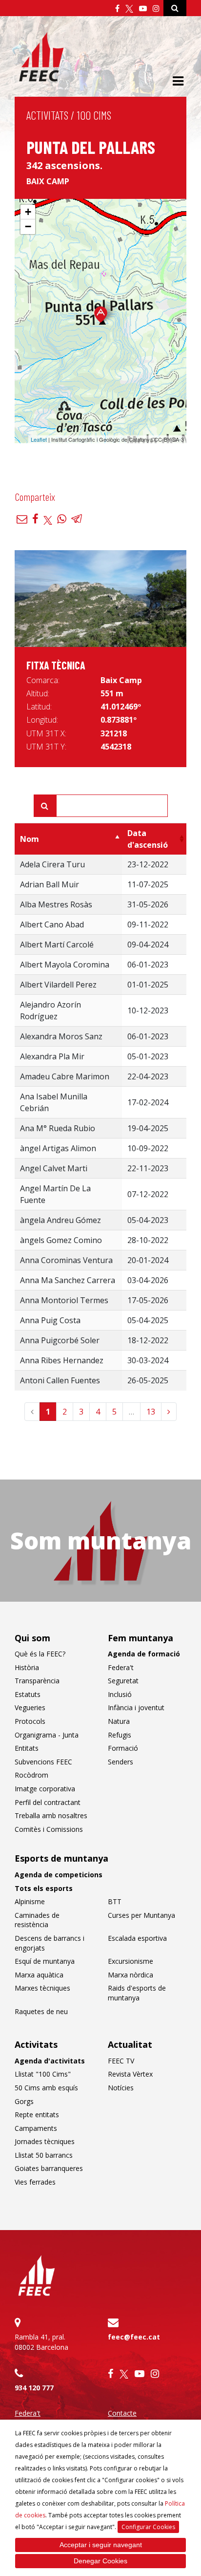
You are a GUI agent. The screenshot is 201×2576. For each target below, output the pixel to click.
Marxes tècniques (42, 1988)
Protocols (30, 1721)
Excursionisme (131, 1961)
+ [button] (28, 212)
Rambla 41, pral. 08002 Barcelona (41, 2342)
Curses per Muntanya (141, 1915)
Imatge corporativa (45, 1789)
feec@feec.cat (134, 2337)
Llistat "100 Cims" (43, 2074)
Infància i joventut (136, 1707)
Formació (123, 1748)
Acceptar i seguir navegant (101, 2545)
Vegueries (30, 1707)
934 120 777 (34, 2388)
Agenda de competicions (59, 1875)
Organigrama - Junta (47, 1735)
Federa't (121, 1667)
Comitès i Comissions (49, 1829)
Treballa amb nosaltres (51, 1815)
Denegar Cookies (100, 2561)
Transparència (37, 1681)
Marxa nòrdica (131, 1975)
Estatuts (28, 1694)
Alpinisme (30, 1901)
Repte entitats (37, 2114)
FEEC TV (121, 2061)
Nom (30, 839)
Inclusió (120, 1694)
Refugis (120, 1735)
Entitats (27, 1748)
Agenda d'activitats (50, 2061)
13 (151, 1412)
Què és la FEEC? (40, 1654)
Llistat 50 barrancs (44, 2155)
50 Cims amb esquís (46, 2088)
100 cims (94, 115)
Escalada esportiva (137, 1938)
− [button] (28, 226)
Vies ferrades (35, 2182)
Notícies (121, 2088)
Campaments (36, 2128)
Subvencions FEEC (43, 1762)
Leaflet (39, 439)
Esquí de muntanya (45, 1961)
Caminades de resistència (37, 1920)
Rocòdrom (31, 1775)
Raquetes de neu (41, 2011)
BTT (115, 1901)
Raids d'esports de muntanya (137, 1993)
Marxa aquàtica (39, 1975)
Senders (121, 1762)
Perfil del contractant (48, 1802)
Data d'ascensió (148, 839)
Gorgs (24, 2101)
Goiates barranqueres (49, 2168)
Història (27, 1667)
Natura (119, 1721)
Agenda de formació (144, 1654)
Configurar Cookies (148, 2527)
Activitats (47, 115)
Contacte (122, 2413)
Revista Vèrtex (130, 2074)
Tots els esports (44, 1888)
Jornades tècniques (45, 2141)
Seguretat (123, 1681)
